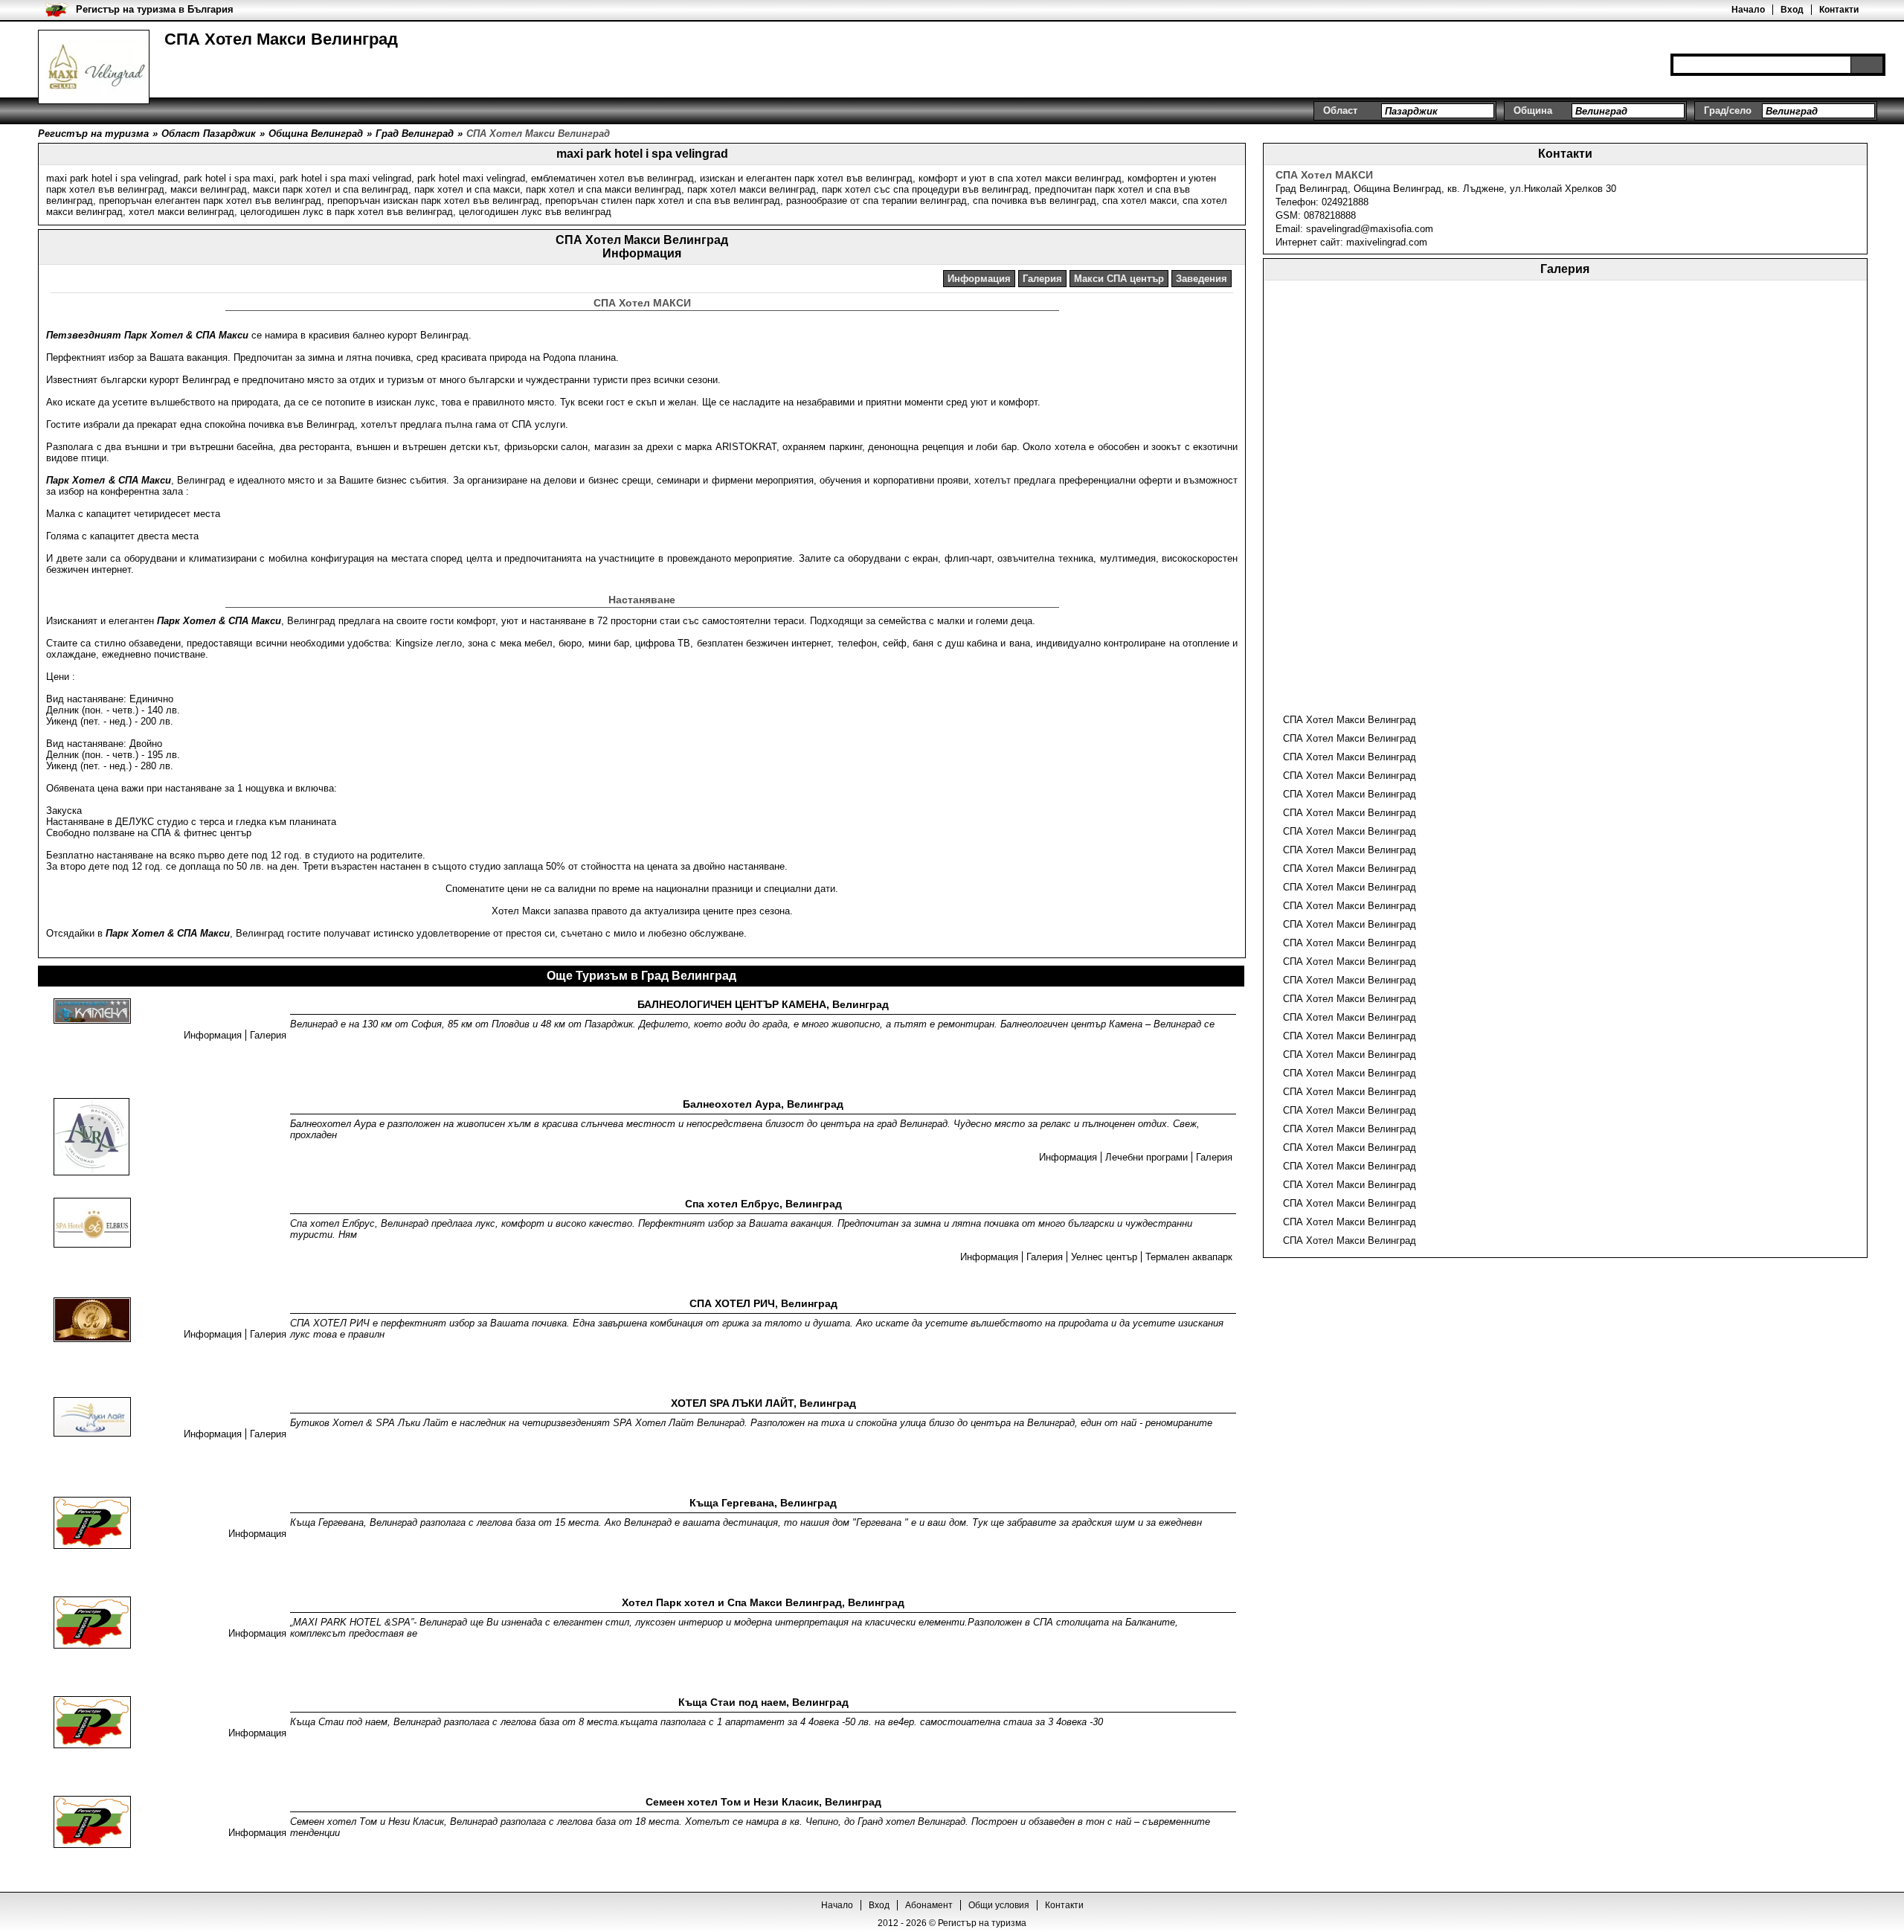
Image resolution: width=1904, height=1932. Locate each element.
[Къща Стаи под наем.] (92, 1723)
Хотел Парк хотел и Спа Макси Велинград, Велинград (763, 1602)
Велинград (1324, 189)
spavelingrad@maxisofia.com (1370, 229)
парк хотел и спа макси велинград (604, 189)
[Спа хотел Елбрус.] (92, 1224)
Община (1533, 110)
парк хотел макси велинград (752, 189)
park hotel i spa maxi (229, 178)
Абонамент (929, 1905)
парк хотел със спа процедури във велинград (925, 189)
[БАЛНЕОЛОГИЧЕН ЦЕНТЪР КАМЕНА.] (92, 1012)
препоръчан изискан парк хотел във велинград (433, 200)
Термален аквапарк (1189, 1257)
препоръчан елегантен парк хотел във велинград (210, 200)
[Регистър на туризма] (94, 67)
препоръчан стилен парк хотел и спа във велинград (663, 200)
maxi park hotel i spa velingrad (112, 178)
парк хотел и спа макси (467, 189)
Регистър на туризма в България (155, 9)
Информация (979, 279)
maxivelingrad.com (1387, 242)
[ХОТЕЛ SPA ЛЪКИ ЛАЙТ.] (92, 1418)
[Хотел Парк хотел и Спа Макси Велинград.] (92, 1624)
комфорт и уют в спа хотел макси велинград (1020, 178)
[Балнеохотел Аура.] (91, 1138)
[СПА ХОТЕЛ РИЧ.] (92, 1321)
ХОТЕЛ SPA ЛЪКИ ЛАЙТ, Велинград (763, 1403)
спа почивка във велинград (1035, 200)
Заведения (1202, 279)
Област (1340, 110)
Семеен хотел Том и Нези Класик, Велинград (763, 1802)
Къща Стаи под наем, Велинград (763, 1702)
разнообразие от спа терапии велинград (877, 200)
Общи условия (999, 1905)
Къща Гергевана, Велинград (763, 1503)
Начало (1748, 10)
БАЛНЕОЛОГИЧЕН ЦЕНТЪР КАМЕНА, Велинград (763, 1004)
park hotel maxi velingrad (471, 178)
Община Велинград (1398, 189)
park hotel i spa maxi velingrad (345, 178)
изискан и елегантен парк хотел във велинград (806, 178)
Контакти (1839, 10)
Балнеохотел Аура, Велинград (763, 1104)
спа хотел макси (1139, 200)
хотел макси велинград (181, 212)
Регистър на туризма (982, 1923)
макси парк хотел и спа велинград (331, 189)
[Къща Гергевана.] (92, 1524)
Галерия (1042, 279)
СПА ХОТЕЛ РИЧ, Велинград (763, 1303)
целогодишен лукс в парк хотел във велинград (347, 212)
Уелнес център (1104, 1257)
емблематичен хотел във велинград (612, 178)
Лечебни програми (1146, 1157)
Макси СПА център (1119, 279)
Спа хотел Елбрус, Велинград (763, 1204)
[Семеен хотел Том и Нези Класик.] (92, 1823)
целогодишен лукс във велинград (535, 212)
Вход (1792, 10)
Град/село (1728, 110)
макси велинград (209, 189)
